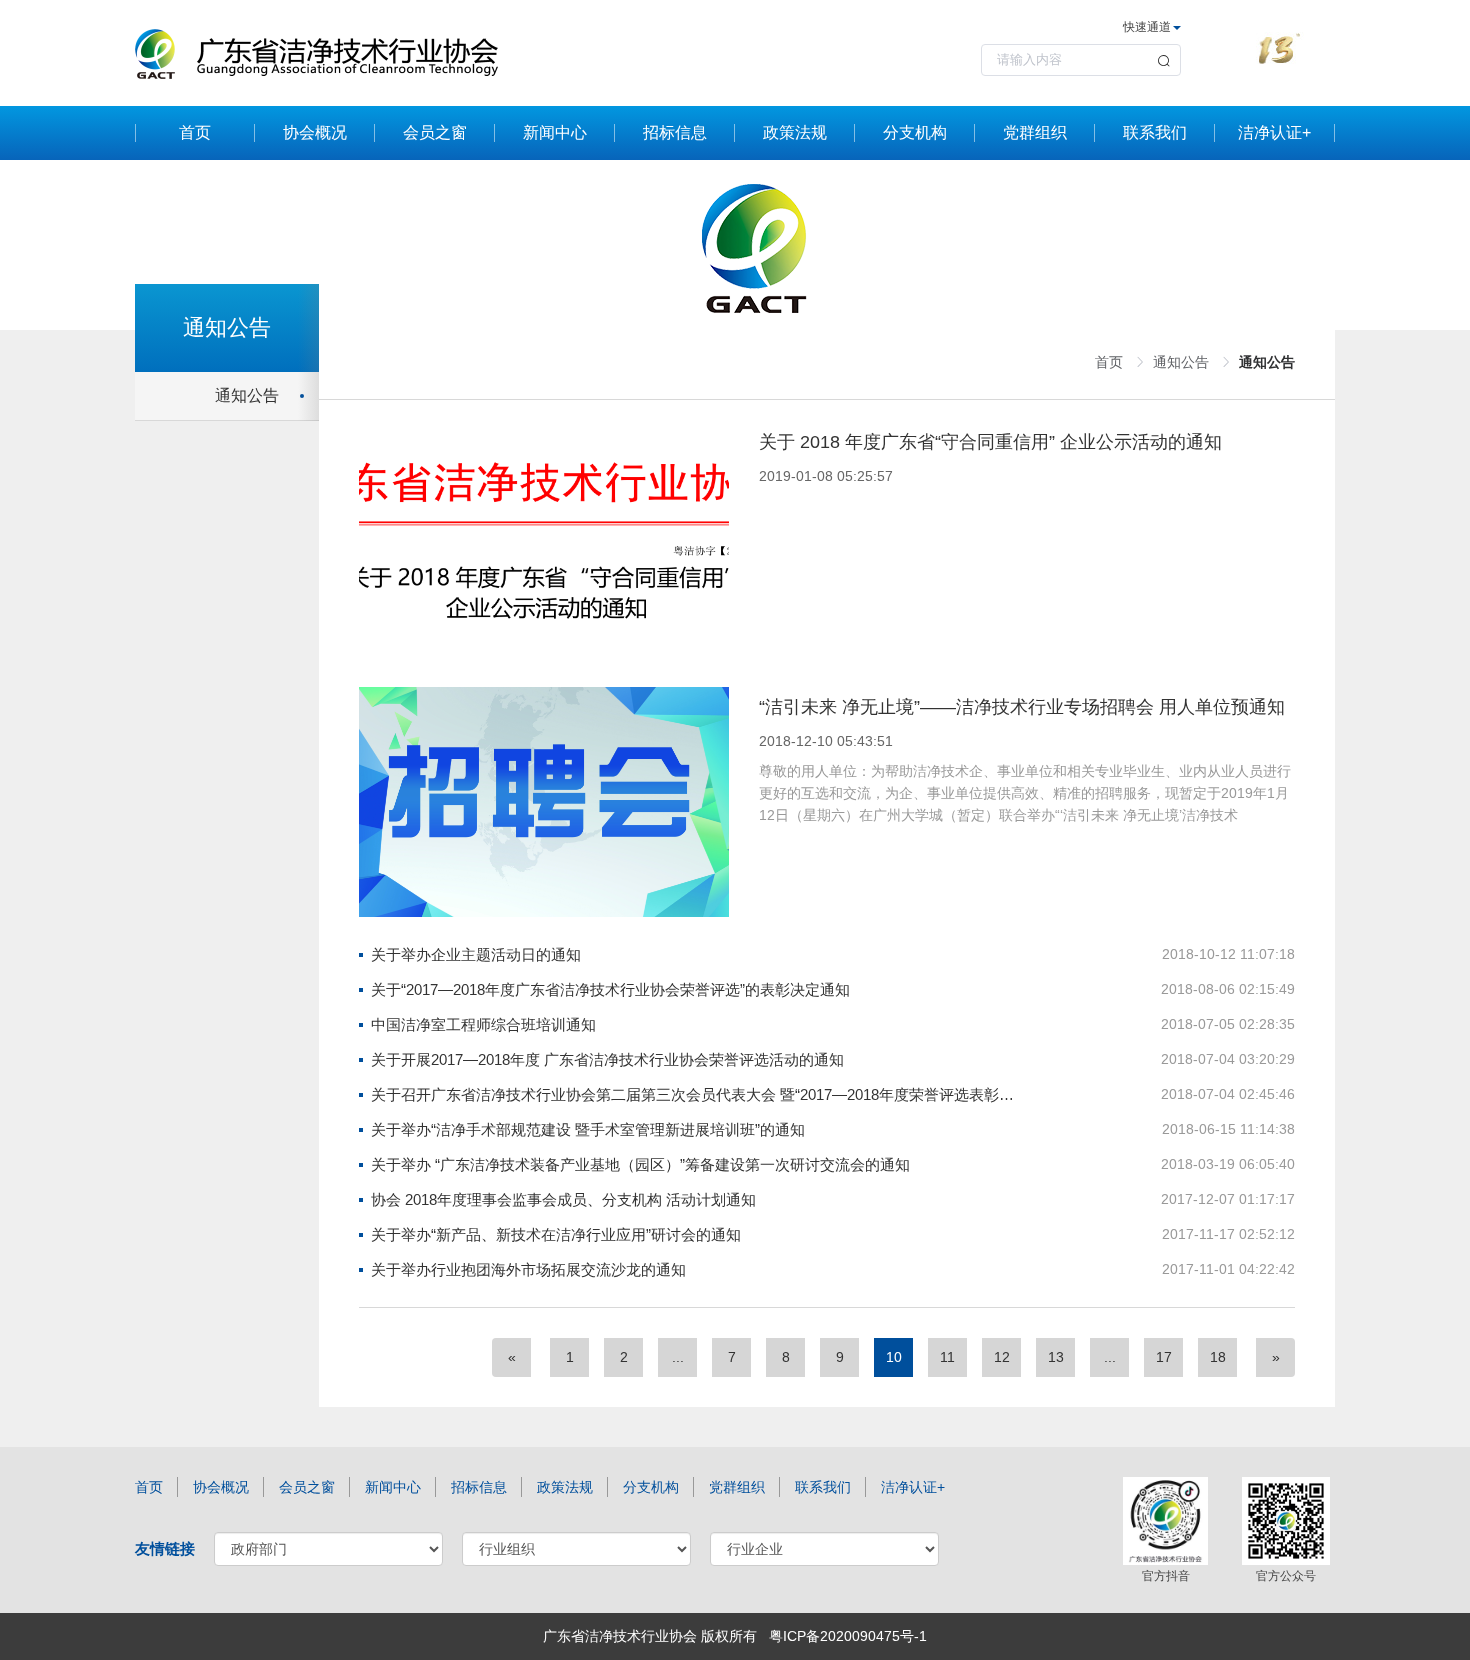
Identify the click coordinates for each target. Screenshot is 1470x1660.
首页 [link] (1109, 362)
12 (1002, 1357)
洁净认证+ (1274, 132)
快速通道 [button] (1147, 27)
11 (947, 1357)
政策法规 (795, 132)
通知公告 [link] (1181, 362)
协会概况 (315, 132)
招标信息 (675, 132)
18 (1218, 1357)
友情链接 (165, 1548)
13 (1056, 1357)
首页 (195, 132)
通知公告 (247, 395)
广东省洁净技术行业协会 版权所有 (650, 1636)
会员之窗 (435, 132)
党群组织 (1035, 132)
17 (1164, 1357)
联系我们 (1155, 132)
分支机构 (915, 132)
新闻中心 (555, 132)
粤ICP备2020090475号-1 (848, 1636)
